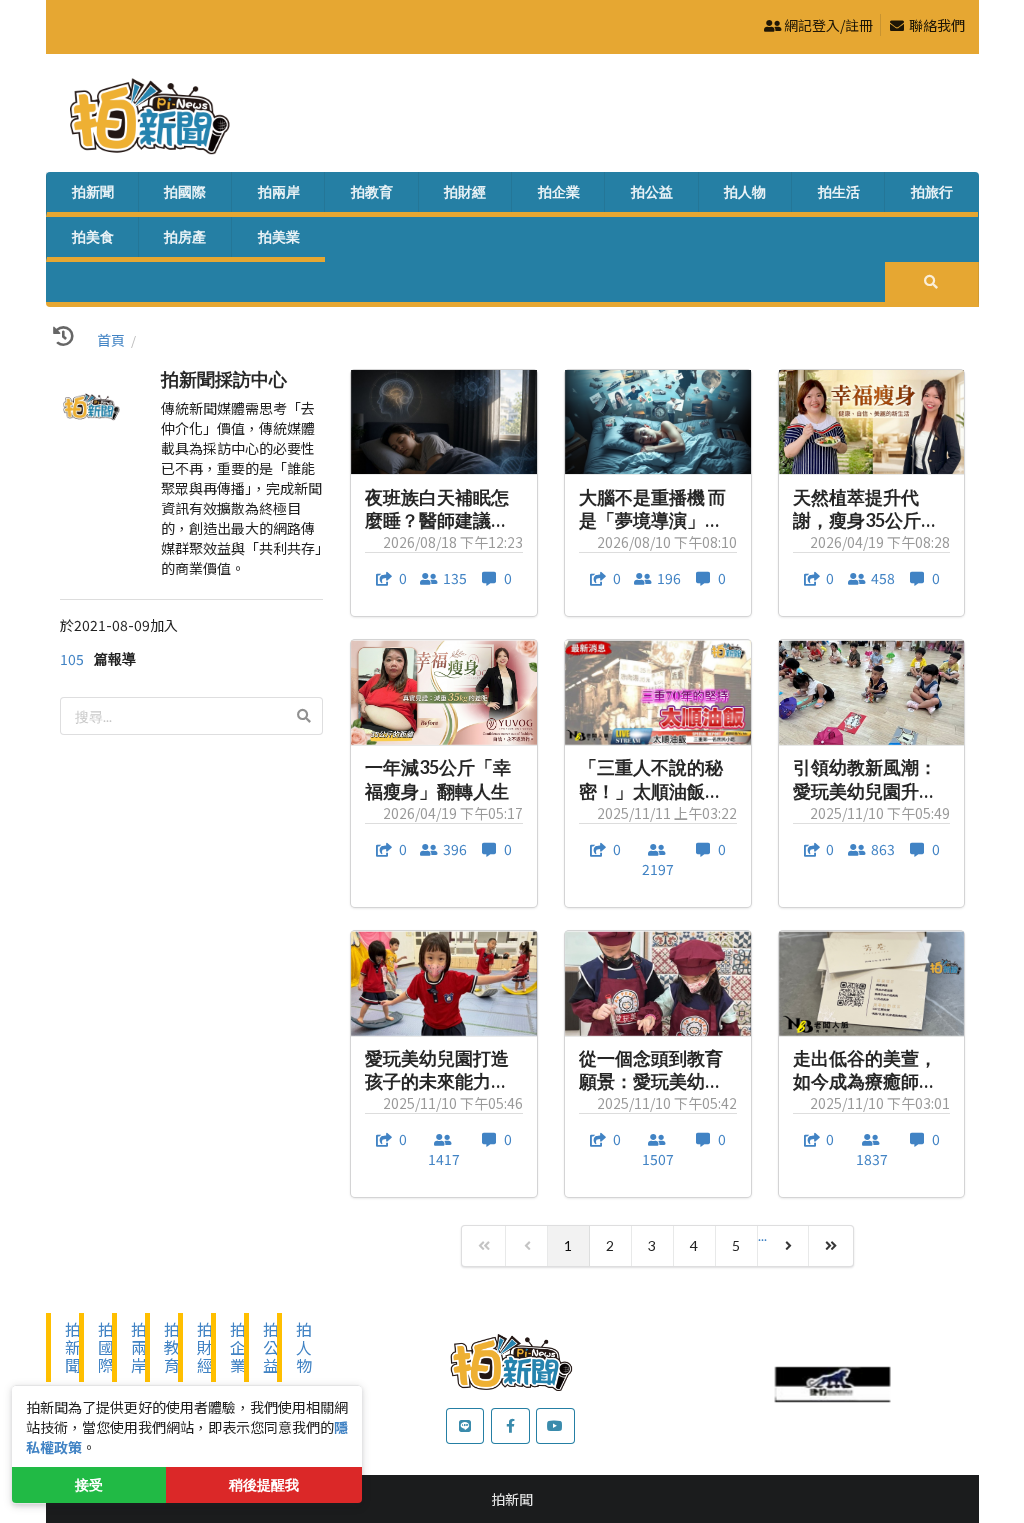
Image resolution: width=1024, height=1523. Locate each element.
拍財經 (465, 191)
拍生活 (839, 191)
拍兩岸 (279, 191)
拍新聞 (93, 191)
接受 (89, 1484)
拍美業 (279, 236)
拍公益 (652, 191)
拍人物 (745, 191)
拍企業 (559, 191)
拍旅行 (932, 191)
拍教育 (372, 191)
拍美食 (93, 236)
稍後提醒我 (264, 1484)
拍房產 (185, 236)
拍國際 (185, 191)
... (762, 1235)
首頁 (111, 340)
